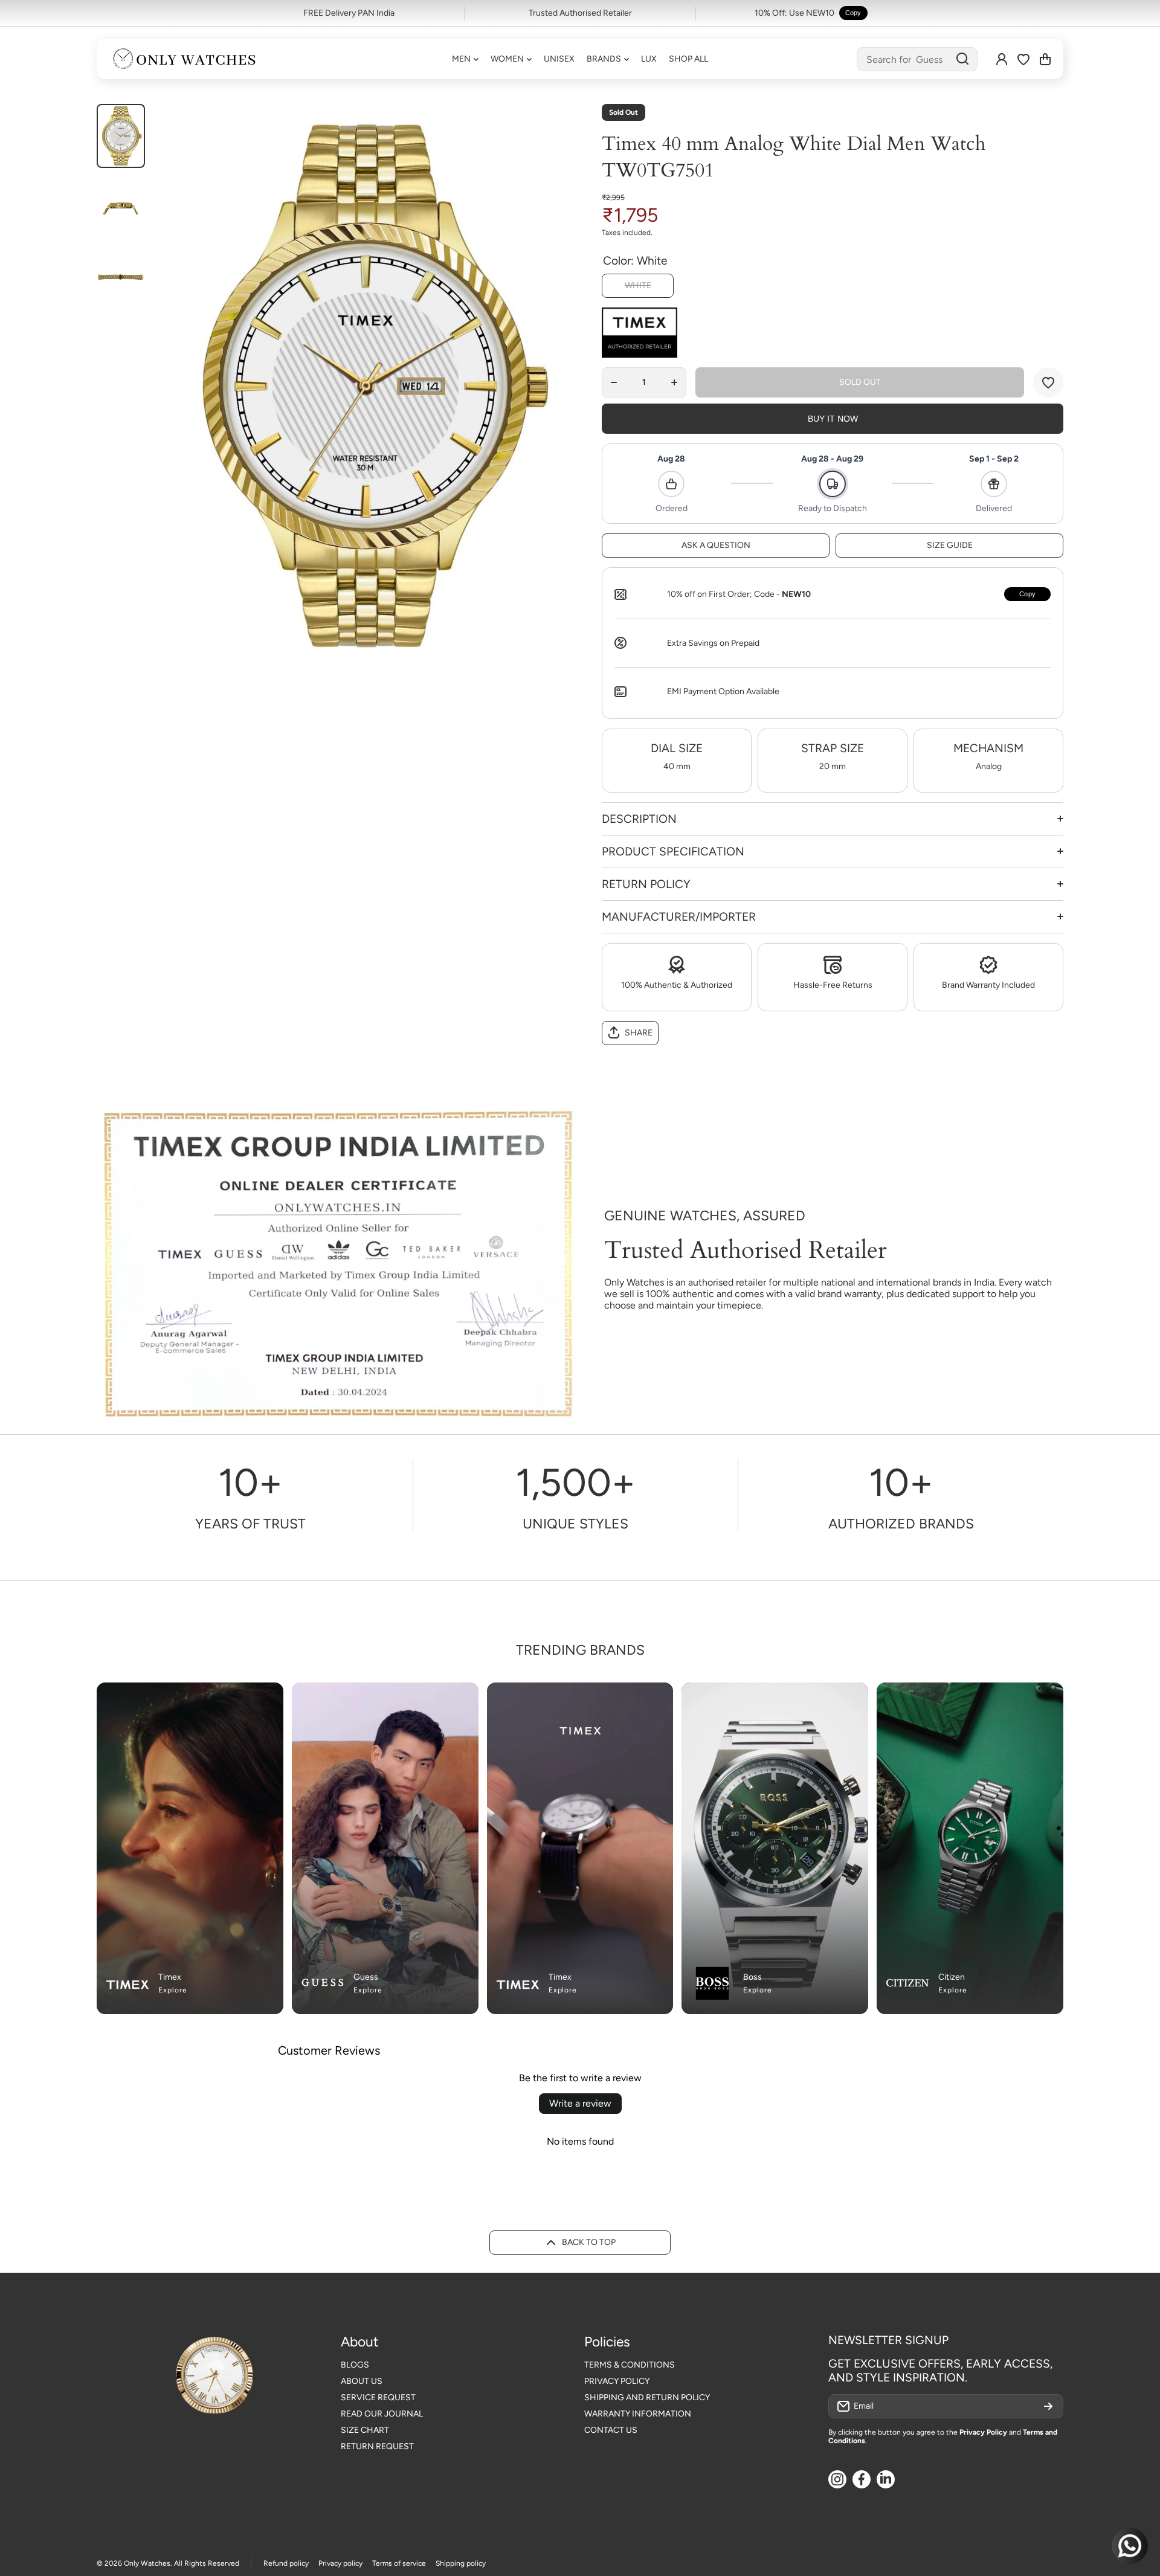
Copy (853, 13)
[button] (1045, 59)
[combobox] (917, 59)
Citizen (952, 1977)
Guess (366, 1977)
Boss (752, 1977)
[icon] (445, 1699)
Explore (173, 1990)
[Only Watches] (184, 59)
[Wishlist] (1023, 59)
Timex (170, 1977)
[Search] (962, 59)
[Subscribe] (1048, 2406)
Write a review (580, 2103)
